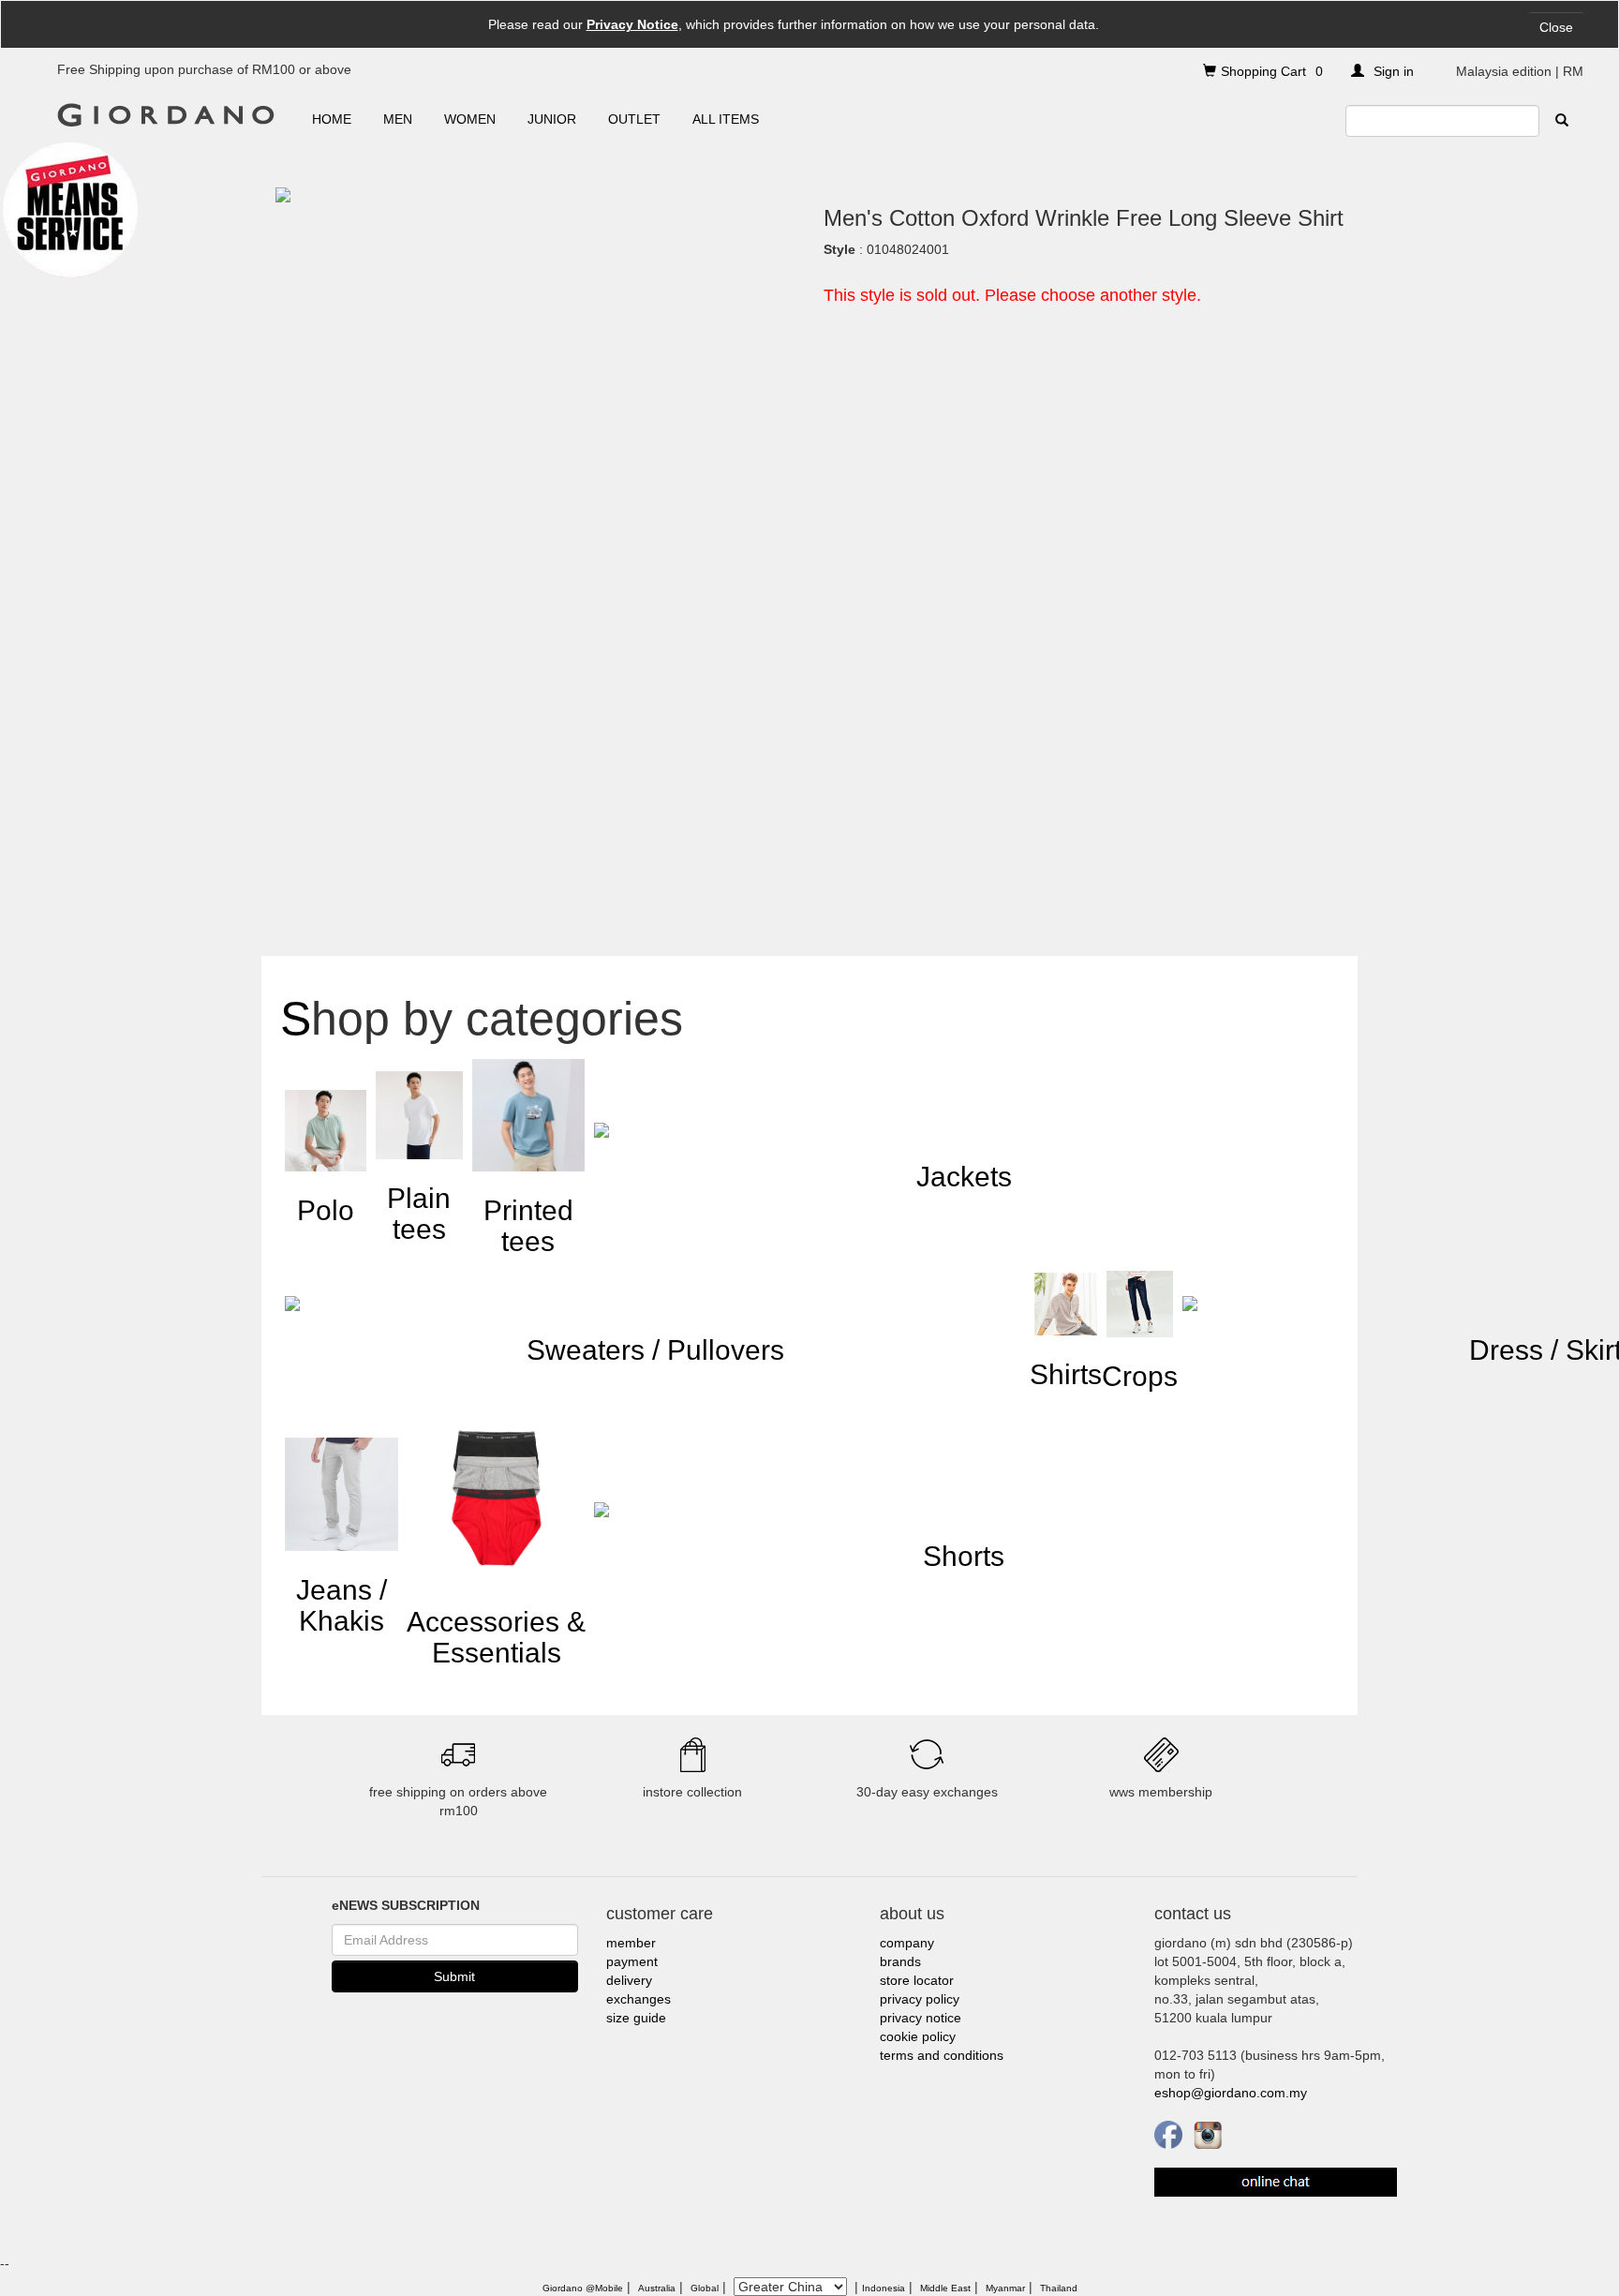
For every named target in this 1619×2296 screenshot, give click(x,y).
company (907, 1943)
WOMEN (470, 119)
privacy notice (921, 2018)
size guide (636, 2018)
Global (705, 2288)
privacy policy (920, 1999)
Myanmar (1005, 2288)
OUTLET (634, 119)
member (631, 1943)
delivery (629, 1980)
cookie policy (918, 2036)
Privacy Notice (632, 24)
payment (632, 1961)
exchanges (639, 1999)
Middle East (945, 2288)
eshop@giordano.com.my (1231, 2093)
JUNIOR (552, 119)
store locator (917, 1980)
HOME (332, 119)
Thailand (1059, 2288)
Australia (657, 2288)
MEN (398, 119)
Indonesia (884, 2288)
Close (1556, 27)
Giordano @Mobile (583, 2288)
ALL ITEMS (726, 119)
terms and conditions (942, 2055)
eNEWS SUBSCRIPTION (406, 1905)
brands (900, 1961)
